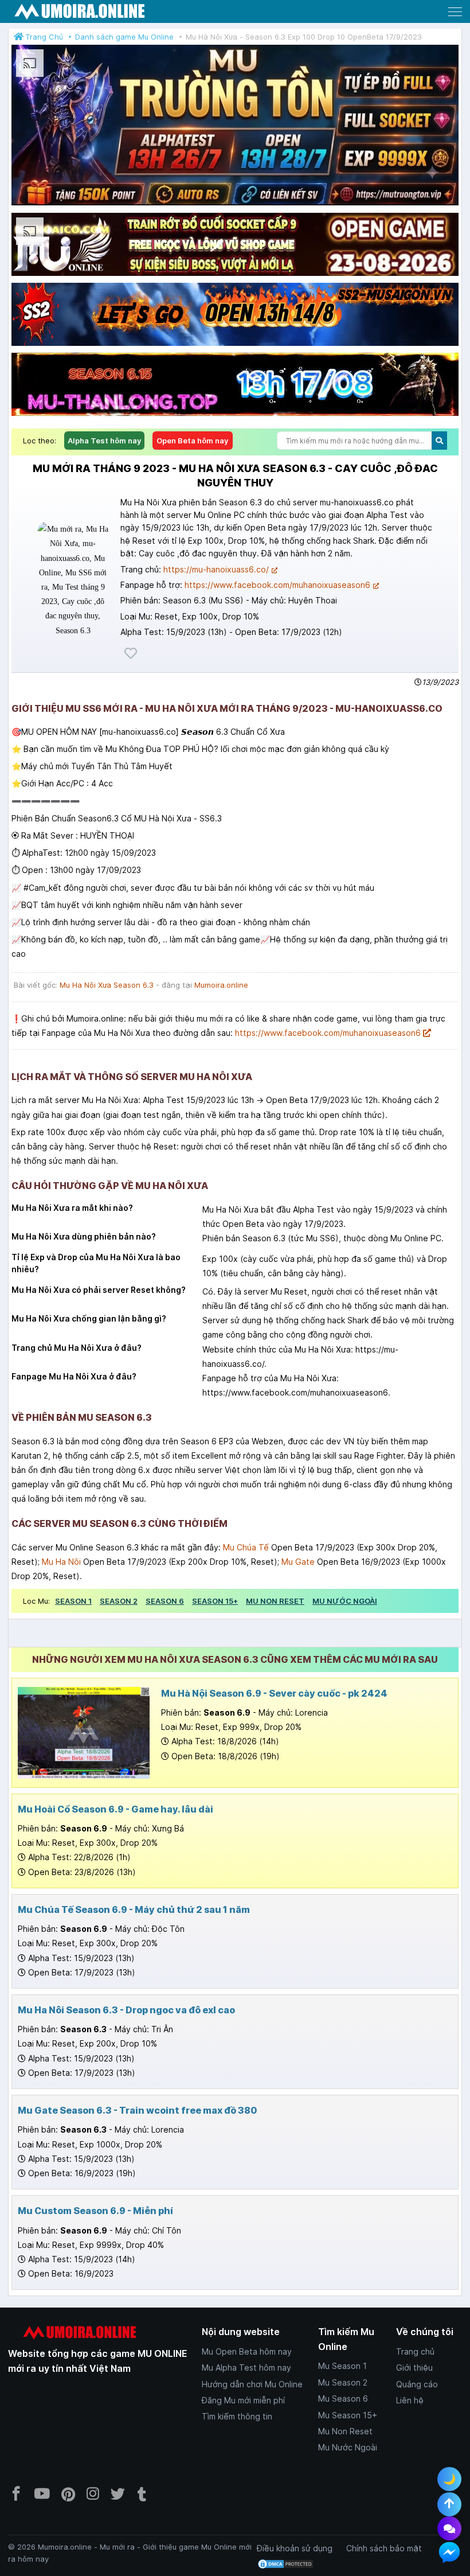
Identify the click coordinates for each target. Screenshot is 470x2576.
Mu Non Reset (345, 2431)
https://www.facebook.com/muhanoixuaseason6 (277, 585)
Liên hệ (410, 2400)
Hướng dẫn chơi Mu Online (252, 2384)
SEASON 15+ (215, 1601)
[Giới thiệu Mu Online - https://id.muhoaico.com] (235, 276)
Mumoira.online (221, 985)
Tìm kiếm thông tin (237, 2416)
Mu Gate (298, 1562)
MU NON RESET (275, 1601)
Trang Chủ (44, 37)
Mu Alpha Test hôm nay (246, 2367)
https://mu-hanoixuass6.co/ (216, 569)
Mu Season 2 (343, 2382)
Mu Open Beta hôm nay (247, 2351)
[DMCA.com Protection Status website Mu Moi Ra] (285, 2563)
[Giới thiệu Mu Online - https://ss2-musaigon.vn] (235, 346)
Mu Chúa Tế (246, 1547)
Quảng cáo (417, 2384)
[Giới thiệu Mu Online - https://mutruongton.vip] (235, 205)
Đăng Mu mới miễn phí (243, 2400)
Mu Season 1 (342, 2366)
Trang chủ (415, 2351)
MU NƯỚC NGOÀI (345, 1601)
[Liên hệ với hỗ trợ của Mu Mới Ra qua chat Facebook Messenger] (449, 2552)
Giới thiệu (414, 2367)
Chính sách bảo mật (384, 2548)
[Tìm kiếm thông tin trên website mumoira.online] (439, 441)
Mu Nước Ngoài (348, 2447)
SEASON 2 (119, 1601)
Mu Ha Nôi (61, 1562)
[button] (455, 11)
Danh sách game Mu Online (124, 37)
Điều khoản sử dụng (295, 2548)
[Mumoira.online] (80, 12)
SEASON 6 (165, 1601)
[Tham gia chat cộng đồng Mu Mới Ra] (449, 2528)
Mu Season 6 (343, 2398)
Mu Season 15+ (348, 2415)
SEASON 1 (73, 1601)
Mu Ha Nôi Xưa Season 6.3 (107, 985)
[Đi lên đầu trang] (449, 2504)
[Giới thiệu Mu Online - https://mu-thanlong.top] (235, 416)
